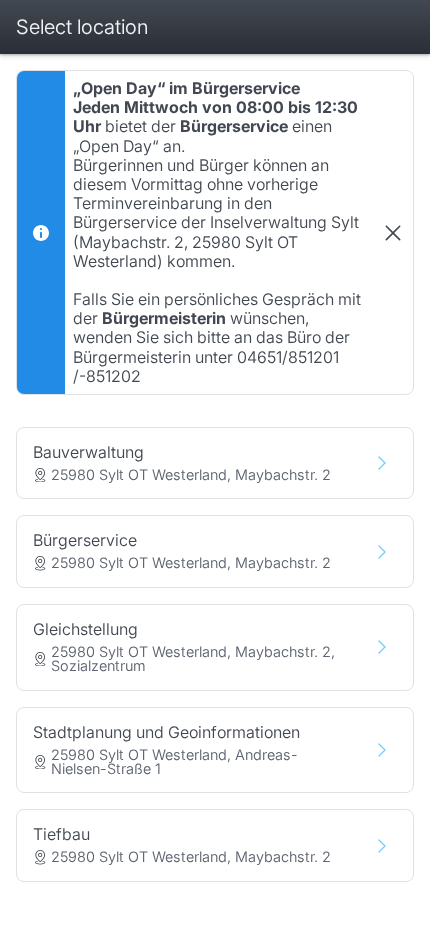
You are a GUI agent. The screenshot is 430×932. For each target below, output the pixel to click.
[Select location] (382, 463)
